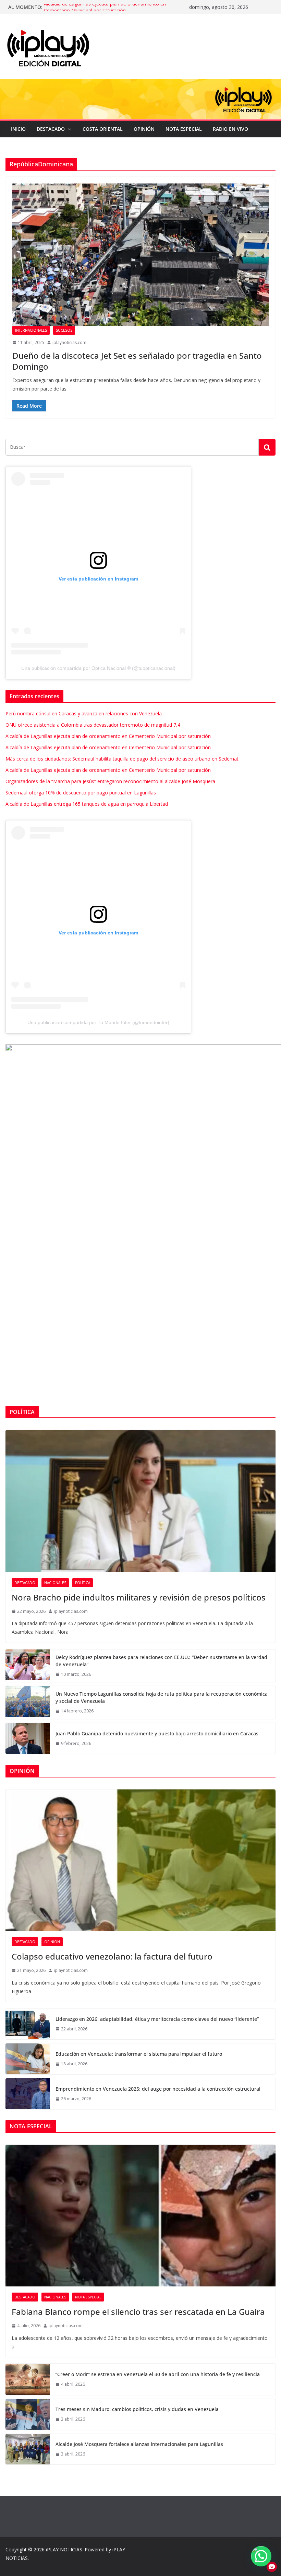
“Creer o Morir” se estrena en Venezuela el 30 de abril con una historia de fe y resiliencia (158, 2374)
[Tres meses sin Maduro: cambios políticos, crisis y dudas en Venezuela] (28, 2414)
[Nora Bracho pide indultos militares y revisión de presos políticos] (140, 1501)
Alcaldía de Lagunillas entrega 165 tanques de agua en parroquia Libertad (87, 804)
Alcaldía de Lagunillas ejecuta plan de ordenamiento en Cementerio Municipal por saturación (105, 10)
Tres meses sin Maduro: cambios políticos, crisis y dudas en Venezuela (137, 2409)
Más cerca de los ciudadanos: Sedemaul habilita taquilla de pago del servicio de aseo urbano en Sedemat (122, 759)
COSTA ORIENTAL (103, 129)
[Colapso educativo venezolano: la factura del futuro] (140, 1860)
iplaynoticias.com (69, 342)
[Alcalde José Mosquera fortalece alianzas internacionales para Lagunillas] (28, 2449)
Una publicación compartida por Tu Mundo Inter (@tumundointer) (98, 1022)
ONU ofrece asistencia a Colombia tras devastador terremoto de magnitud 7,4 (93, 725)
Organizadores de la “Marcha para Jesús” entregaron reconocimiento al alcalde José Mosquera (110, 781)
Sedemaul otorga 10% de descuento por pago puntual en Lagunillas (81, 793)
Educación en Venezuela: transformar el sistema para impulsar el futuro (139, 2054)
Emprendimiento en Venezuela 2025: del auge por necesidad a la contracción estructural (158, 2089)
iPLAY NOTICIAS (64, 2549)
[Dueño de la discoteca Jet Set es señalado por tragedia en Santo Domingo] (140, 255)
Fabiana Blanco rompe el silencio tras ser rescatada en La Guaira (138, 2312)
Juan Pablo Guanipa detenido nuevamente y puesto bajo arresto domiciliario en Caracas (157, 1733)
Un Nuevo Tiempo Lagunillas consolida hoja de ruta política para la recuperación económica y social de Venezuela (162, 1697)
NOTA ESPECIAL (184, 129)
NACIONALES (55, 1583)
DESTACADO (51, 129)
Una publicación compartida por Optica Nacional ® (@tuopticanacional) (98, 668)
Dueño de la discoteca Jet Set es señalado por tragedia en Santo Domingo (137, 361)
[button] (68, 129)
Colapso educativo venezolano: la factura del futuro (112, 1956)
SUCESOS (64, 330)
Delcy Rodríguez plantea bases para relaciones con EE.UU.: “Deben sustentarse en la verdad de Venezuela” (161, 1661)
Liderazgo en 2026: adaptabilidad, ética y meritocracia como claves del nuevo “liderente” (157, 2019)
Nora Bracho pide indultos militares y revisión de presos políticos (139, 1597)
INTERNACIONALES (31, 330)
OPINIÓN (144, 129)
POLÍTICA (83, 1583)
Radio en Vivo (230, 129)
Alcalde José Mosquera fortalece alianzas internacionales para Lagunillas (139, 2444)
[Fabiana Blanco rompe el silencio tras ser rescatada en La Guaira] (140, 2216)
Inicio (18, 129)
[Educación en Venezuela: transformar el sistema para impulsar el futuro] (28, 2059)
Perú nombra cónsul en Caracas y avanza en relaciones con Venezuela (84, 713)
